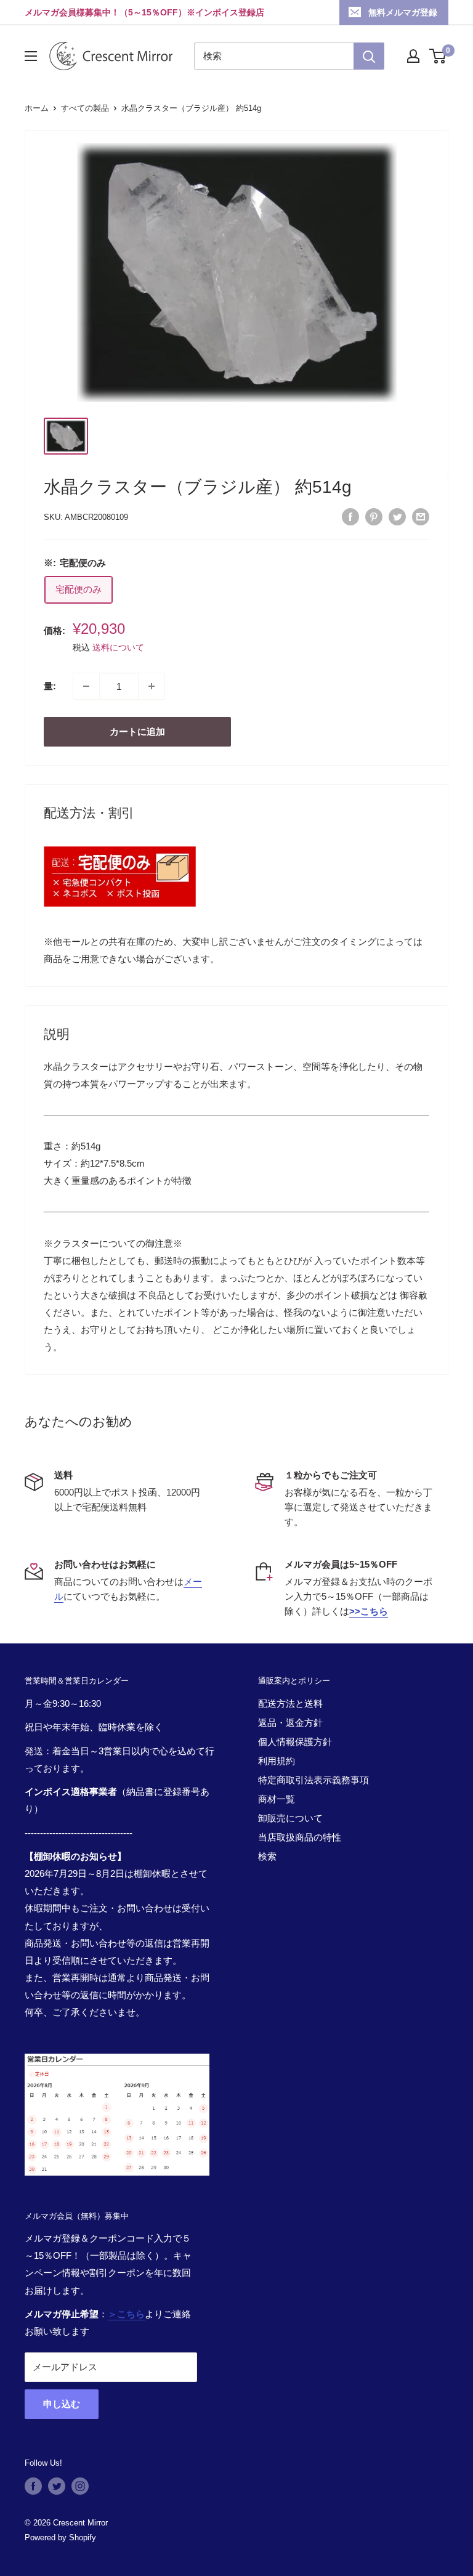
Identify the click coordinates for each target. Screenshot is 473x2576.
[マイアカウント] (413, 56)
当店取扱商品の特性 (300, 1837)
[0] (438, 56)
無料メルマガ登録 (403, 12)
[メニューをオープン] (31, 56)
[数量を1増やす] (152, 686)
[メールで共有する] (421, 516)
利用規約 (277, 1761)
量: (50, 686)
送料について (118, 647)
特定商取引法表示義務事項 (313, 1780)
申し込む (62, 2404)
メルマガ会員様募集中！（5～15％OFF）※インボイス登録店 (144, 12)
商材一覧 (277, 1799)
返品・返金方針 (290, 1723)
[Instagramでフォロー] (80, 2486)
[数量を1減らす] (86, 686)
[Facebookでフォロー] (33, 2486)
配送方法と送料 (290, 1703)
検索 (267, 1856)
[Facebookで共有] (350, 516)
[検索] (369, 56)
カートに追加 (137, 731)
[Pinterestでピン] (374, 516)
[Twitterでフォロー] (57, 2486)
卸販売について (290, 1818)
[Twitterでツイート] (397, 516)
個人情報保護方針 (295, 1742)
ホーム (37, 108)
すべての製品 (85, 108)
